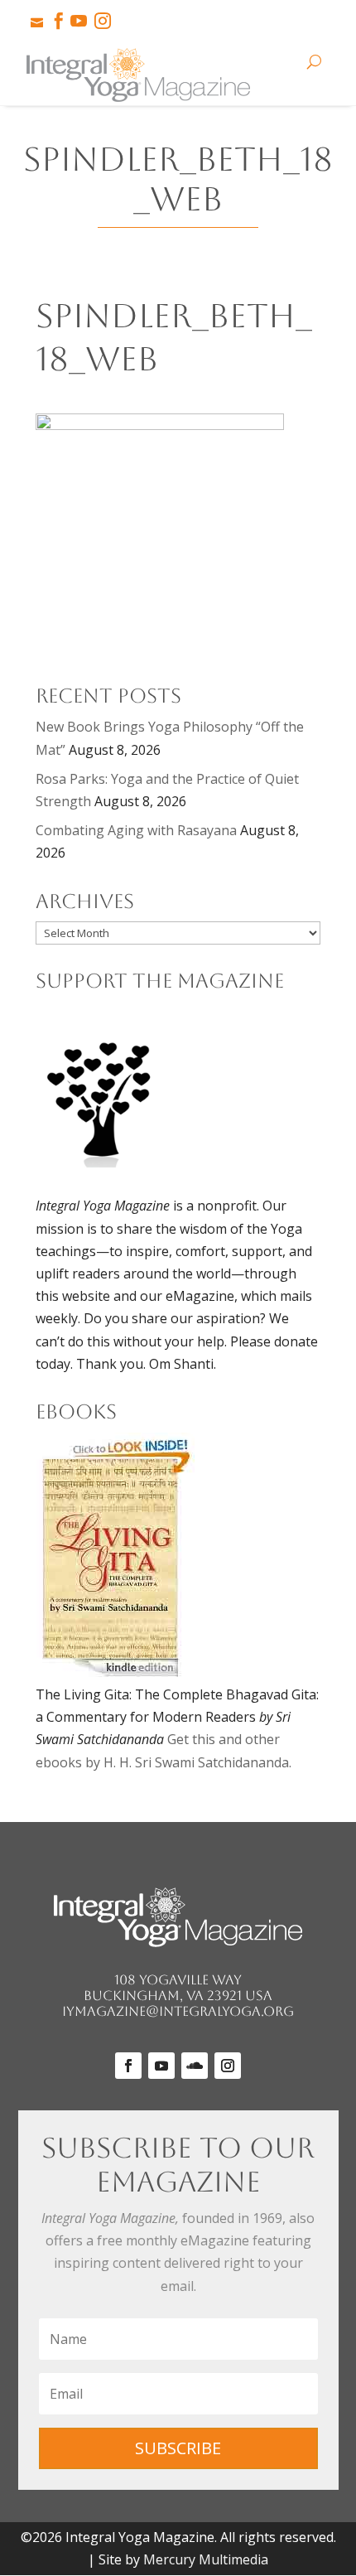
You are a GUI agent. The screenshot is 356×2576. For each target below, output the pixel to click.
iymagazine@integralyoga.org (178, 2011)
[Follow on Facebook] (128, 2066)
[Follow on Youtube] (161, 2066)
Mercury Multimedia (206, 2559)
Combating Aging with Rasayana (136, 830)
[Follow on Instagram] (228, 2066)
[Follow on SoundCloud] (195, 2066)
